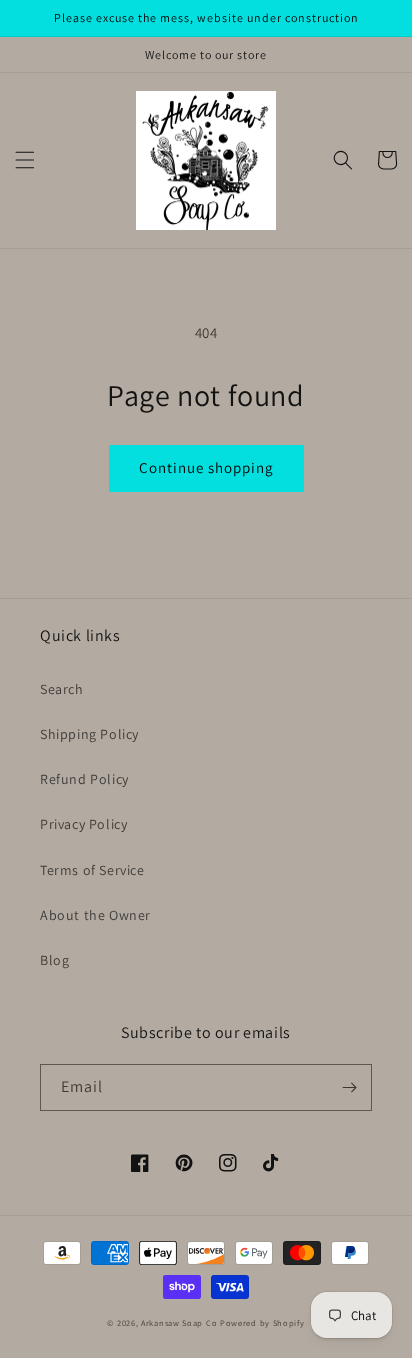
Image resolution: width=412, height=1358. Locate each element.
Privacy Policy (83, 824)
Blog (54, 960)
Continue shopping (206, 467)
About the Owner (95, 915)
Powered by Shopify (262, 1322)
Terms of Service (92, 870)
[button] (25, 160)
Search (62, 689)
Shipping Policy (89, 734)
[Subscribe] (349, 1087)
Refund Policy (84, 779)
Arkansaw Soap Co (179, 1322)
